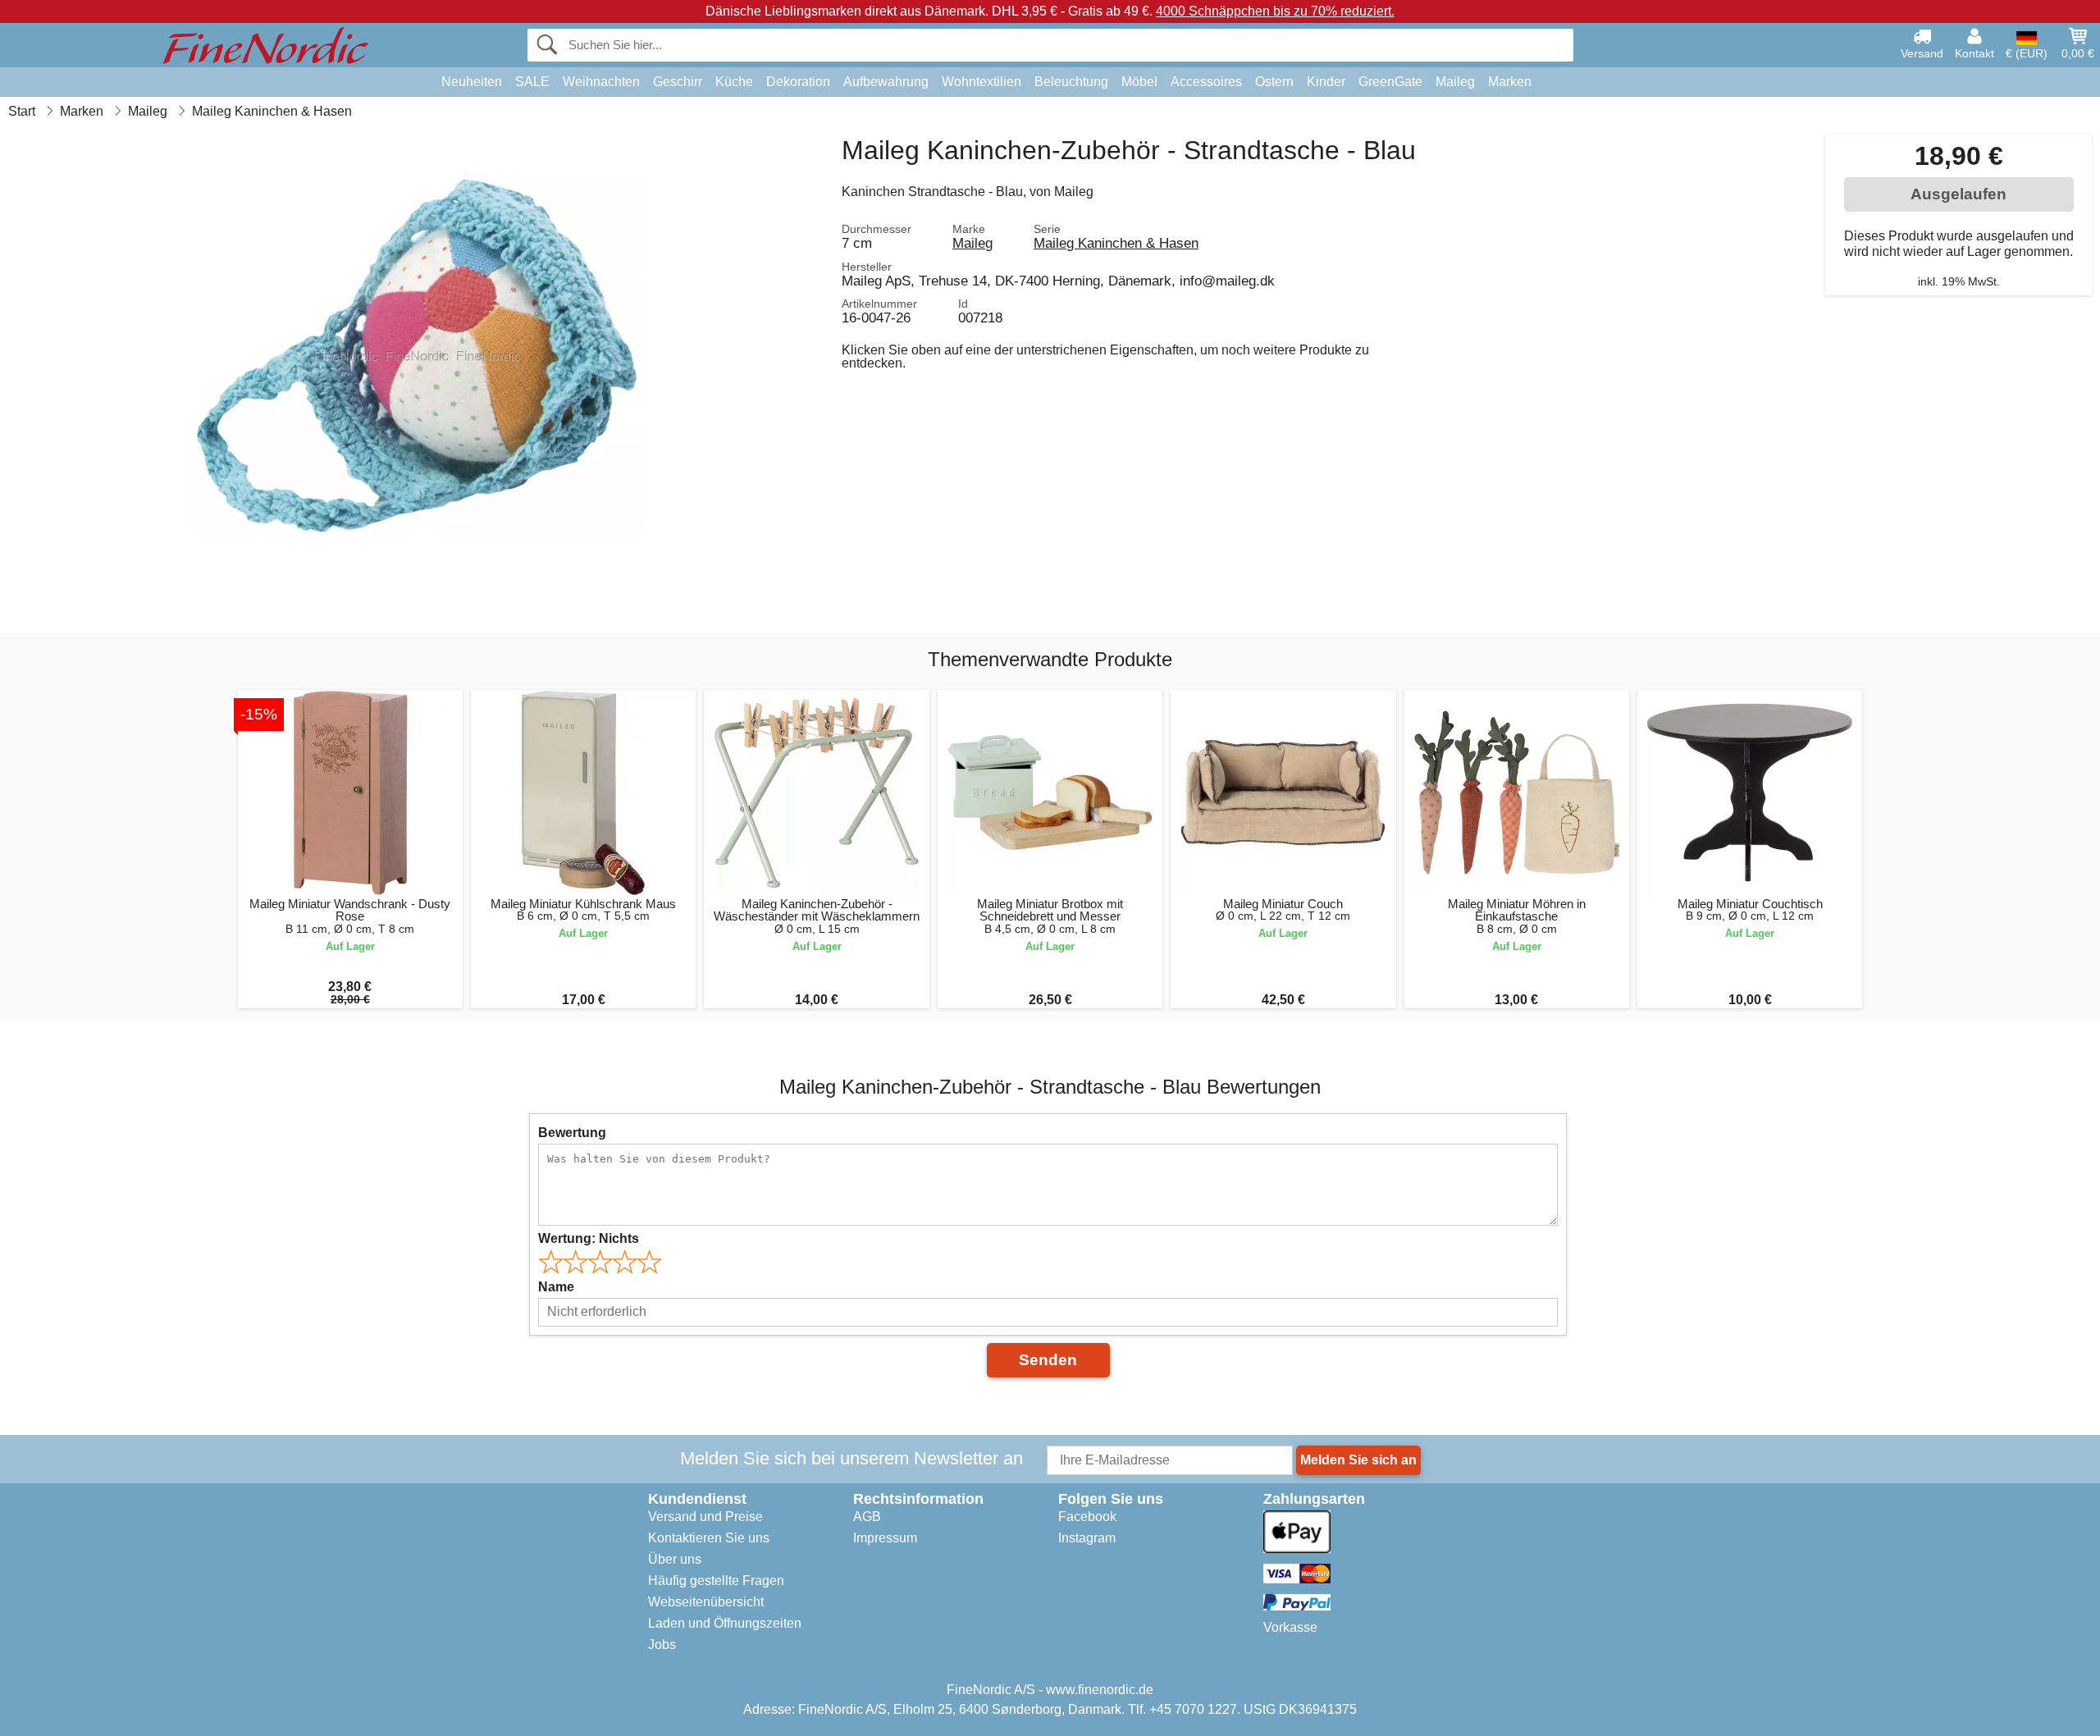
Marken (1510, 82)
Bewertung (572, 1133)
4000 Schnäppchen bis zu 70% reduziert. (1275, 11)
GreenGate (1390, 82)
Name (556, 1287)
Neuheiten (472, 82)
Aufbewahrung (886, 82)
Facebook (1087, 1517)
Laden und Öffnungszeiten (725, 1623)
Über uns (675, 1559)
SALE (532, 82)
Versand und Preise (705, 1517)
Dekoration (798, 82)
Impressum (885, 1538)
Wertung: (589, 1238)
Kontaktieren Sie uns (709, 1538)
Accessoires (1206, 82)
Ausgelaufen (1958, 194)
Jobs (662, 1645)
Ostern (1274, 82)
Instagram (1087, 1538)
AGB (867, 1517)
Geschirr (678, 82)
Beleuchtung (1071, 82)
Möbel (1139, 82)
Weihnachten (601, 82)
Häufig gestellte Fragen (716, 1581)
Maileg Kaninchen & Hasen (1116, 243)
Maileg (1455, 82)
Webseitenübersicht (706, 1602)
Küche (734, 82)
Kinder (1326, 82)
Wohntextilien (982, 82)
